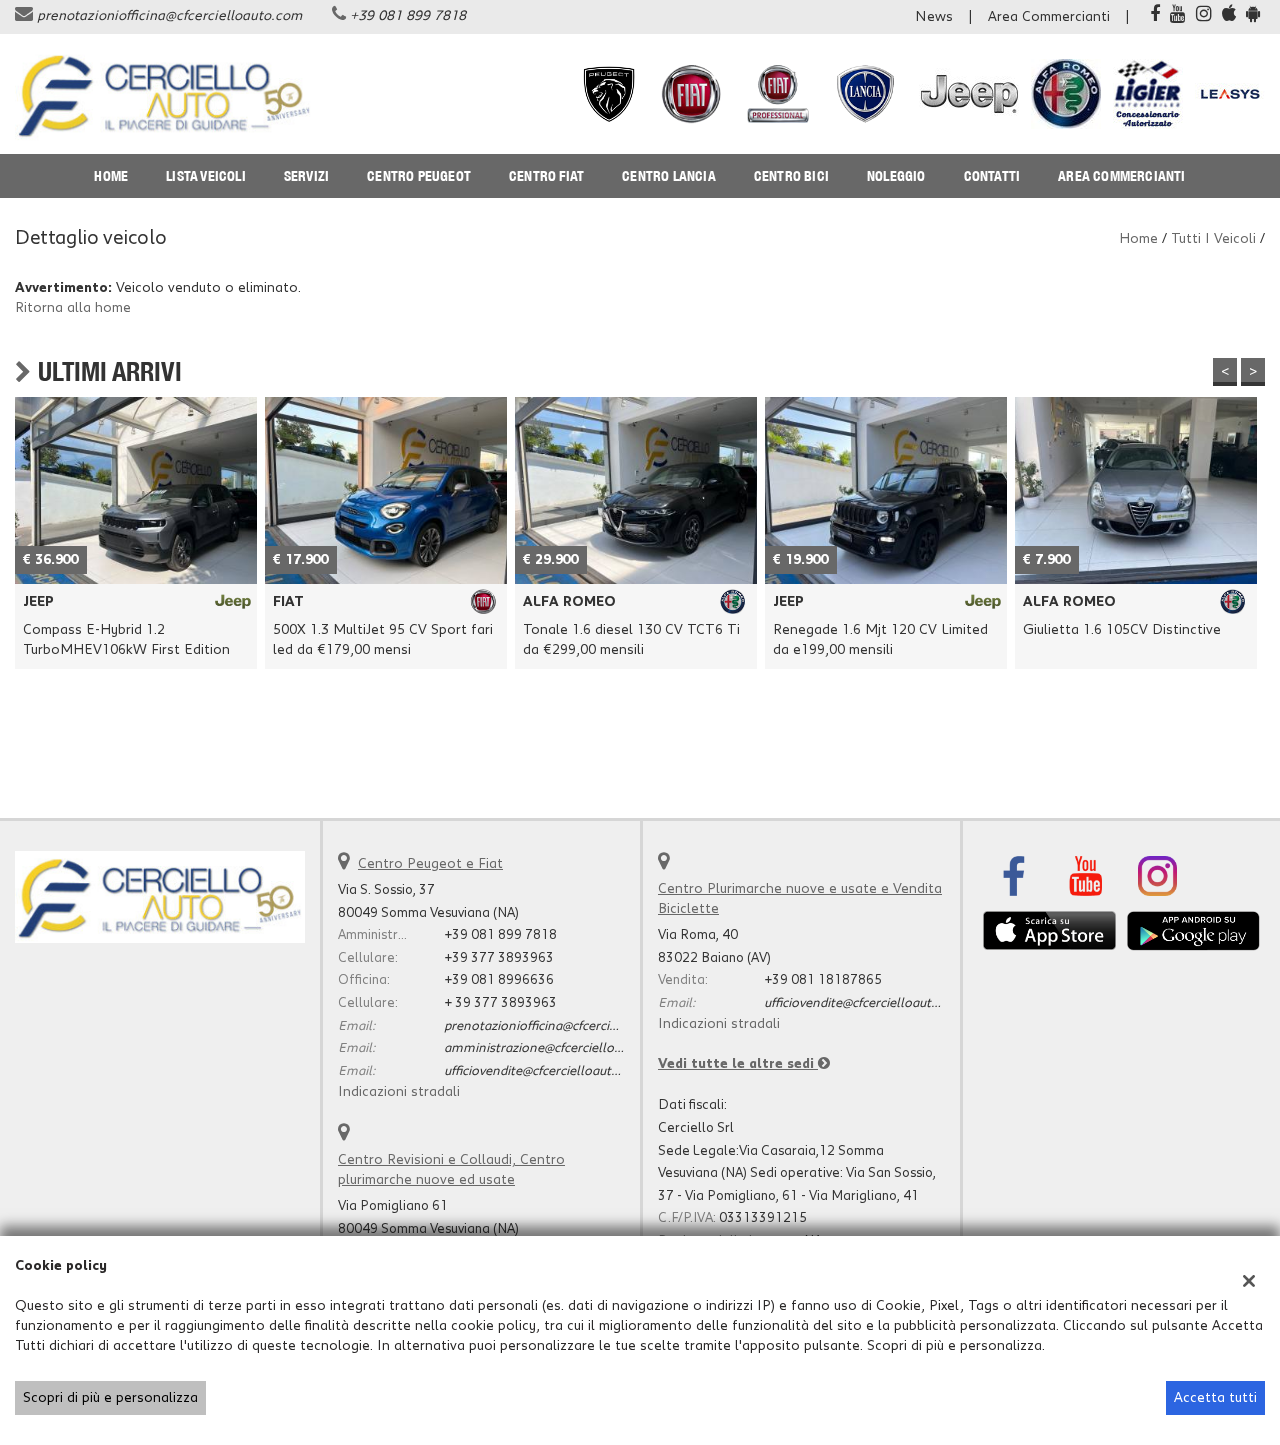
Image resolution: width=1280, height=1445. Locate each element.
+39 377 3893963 (499, 958)
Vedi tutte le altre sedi (738, 1064)
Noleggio (896, 176)
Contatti (992, 176)
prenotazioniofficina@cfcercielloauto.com (169, 16)
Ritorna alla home (73, 308)
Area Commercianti (1049, 17)
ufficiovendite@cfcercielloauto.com (546, 1071)
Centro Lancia (669, 176)
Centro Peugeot (419, 176)
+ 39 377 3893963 (500, 1003)
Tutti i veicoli (1213, 239)
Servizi (306, 176)
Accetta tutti (1215, 1398)
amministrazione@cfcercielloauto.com (557, 1048)
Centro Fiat (546, 176)
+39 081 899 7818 (408, 16)
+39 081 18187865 (823, 980)
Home (111, 176)
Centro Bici (791, 176)
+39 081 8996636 (499, 980)
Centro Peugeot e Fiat (430, 864)
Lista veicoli (206, 176)
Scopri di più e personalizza (110, 1398)
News (934, 17)
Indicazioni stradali (399, 1092)
